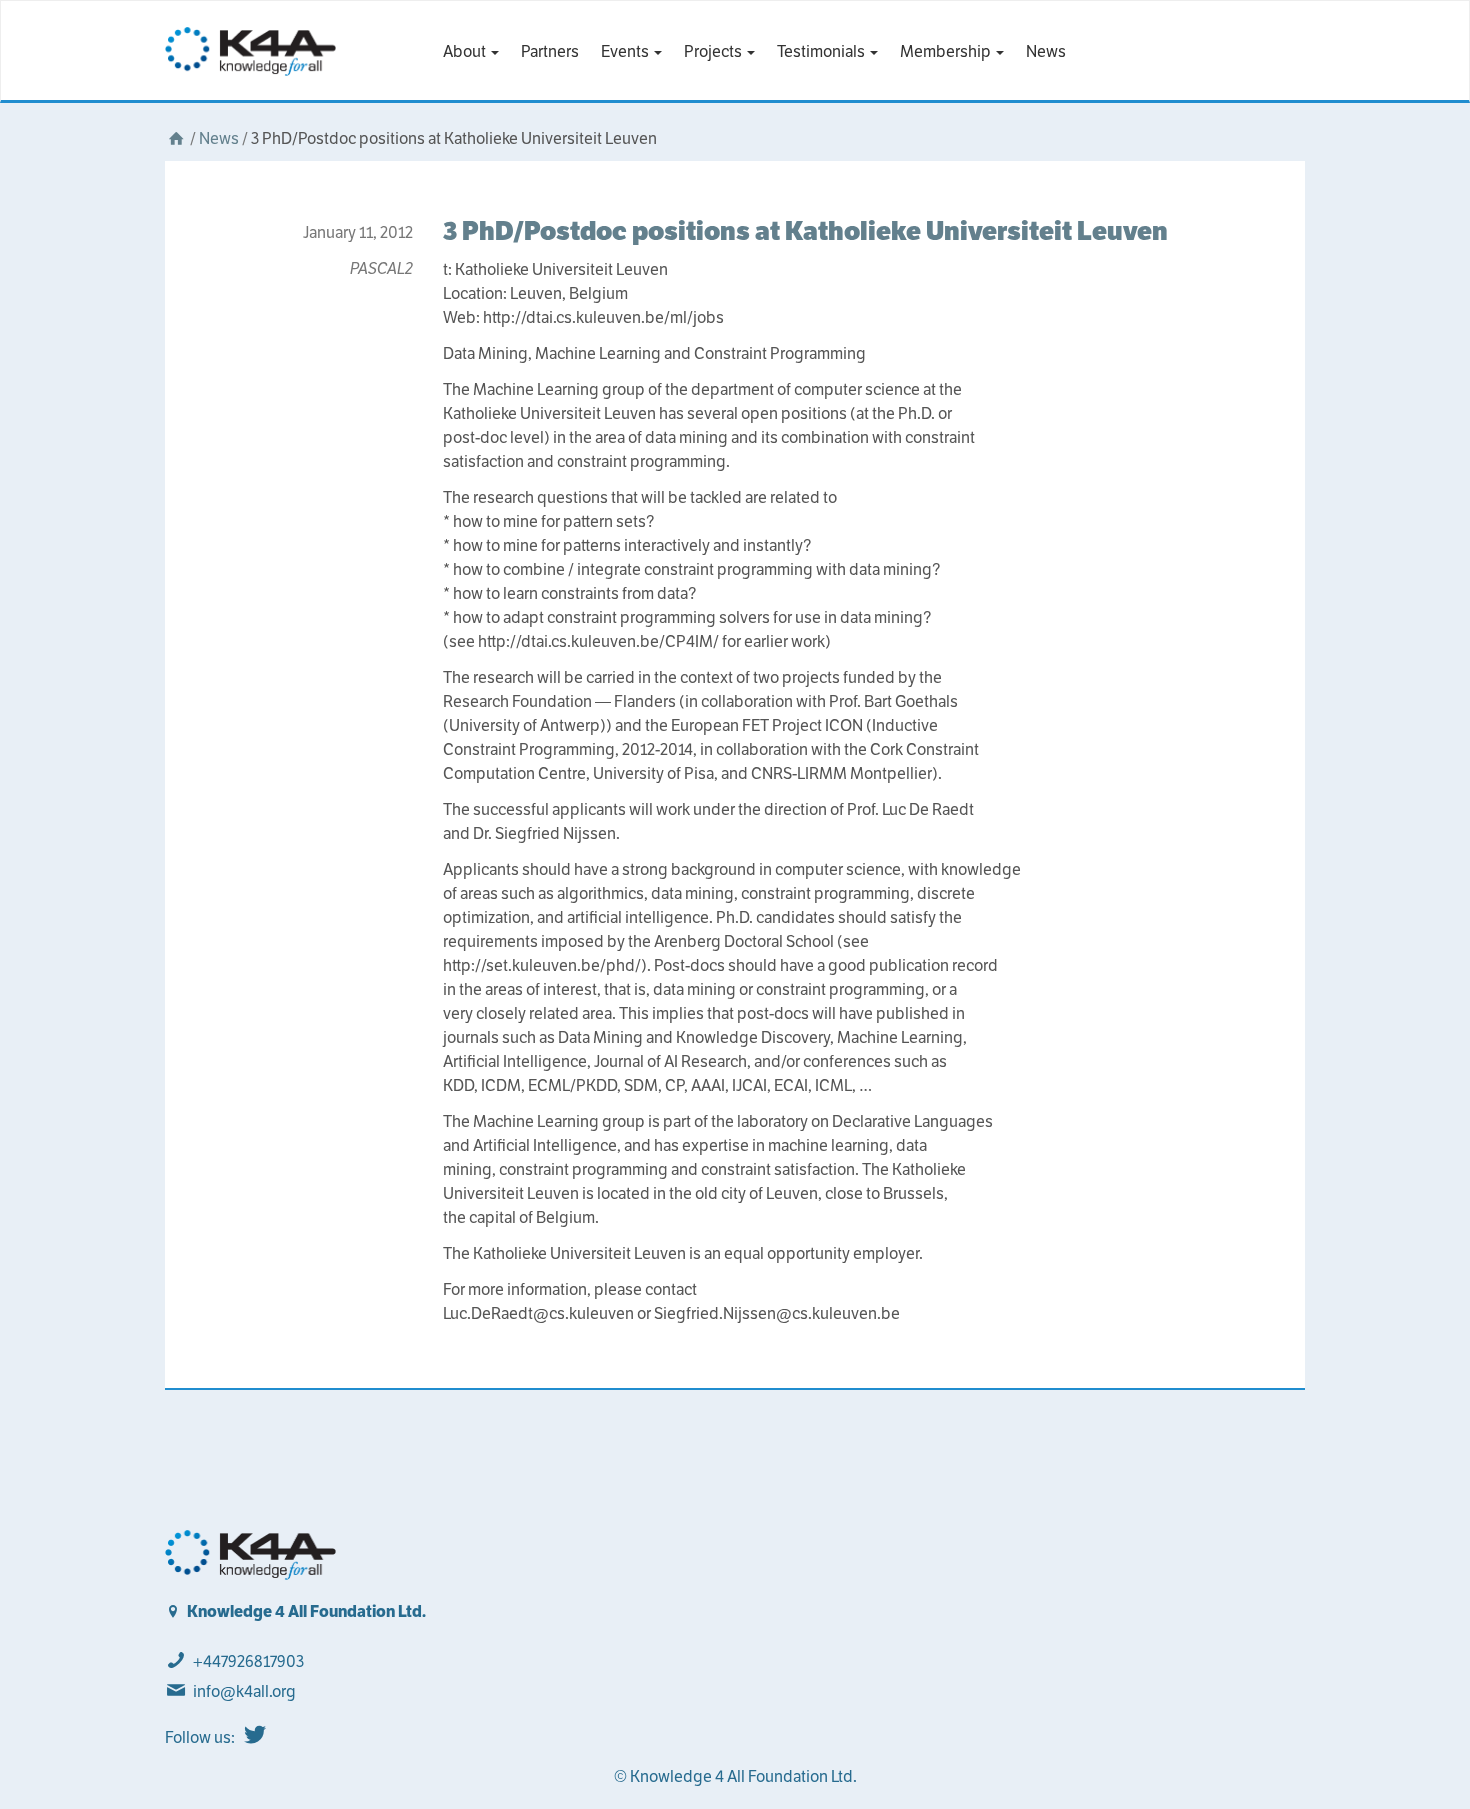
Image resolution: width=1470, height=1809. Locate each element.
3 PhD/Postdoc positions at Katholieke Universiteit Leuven (805, 230)
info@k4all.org (244, 1691)
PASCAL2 (381, 268)
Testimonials (822, 51)
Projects (714, 51)
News (1046, 51)
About (466, 51)
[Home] (176, 138)
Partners (550, 51)
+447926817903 (248, 1661)
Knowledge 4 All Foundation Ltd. (306, 1611)
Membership (947, 51)
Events (626, 51)
